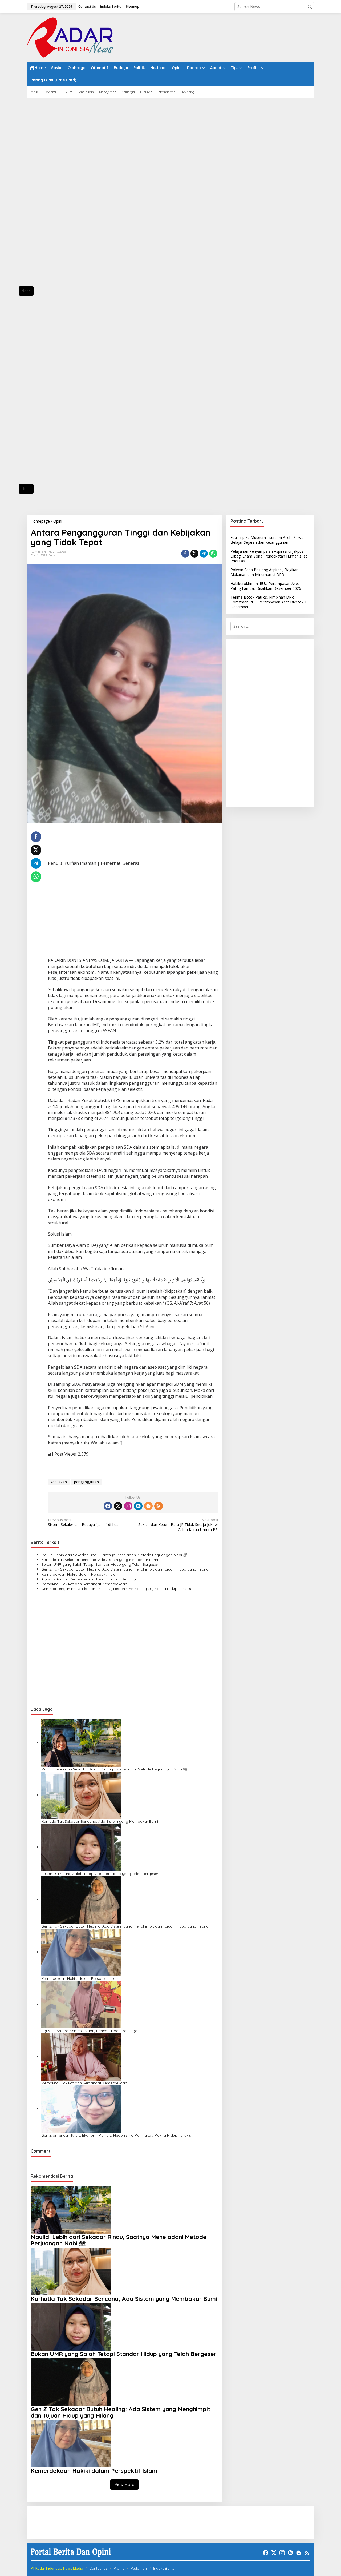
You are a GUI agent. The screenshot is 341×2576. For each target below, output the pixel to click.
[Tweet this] (194, 554)
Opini (34, 555)
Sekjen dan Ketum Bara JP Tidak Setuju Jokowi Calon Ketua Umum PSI (178, 1525)
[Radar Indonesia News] (70, 37)
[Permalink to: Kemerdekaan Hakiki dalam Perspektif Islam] (81, 1952)
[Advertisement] (51, 195)
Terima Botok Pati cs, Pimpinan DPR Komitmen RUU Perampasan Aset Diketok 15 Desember (270, 602)
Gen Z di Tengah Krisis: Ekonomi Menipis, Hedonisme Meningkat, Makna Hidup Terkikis (116, 1589)
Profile (119, 2568)
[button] (310, 7)
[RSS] (159, 1506)
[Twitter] (118, 1506)
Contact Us (98, 2568)
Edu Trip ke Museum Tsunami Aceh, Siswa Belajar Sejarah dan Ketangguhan (267, 540)
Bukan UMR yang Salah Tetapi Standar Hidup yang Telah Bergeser (100, 1564)
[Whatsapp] (213, 554)
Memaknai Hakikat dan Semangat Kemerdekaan (84, 1584)
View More (124, 2484)
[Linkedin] (138, 1506)
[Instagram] (128, 1506)
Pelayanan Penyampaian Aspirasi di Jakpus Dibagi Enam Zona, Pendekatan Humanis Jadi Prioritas (269, 556)
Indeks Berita (164, 2568)
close (26, 291)
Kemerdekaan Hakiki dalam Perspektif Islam (80, 1574)
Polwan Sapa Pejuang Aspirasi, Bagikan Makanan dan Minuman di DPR (264, 572)
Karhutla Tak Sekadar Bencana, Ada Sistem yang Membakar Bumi (100, 1560)
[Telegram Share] (204, 554)
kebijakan (59, 1482)
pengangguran (86, 1482)
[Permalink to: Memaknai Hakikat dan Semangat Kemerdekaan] (81, 2056)
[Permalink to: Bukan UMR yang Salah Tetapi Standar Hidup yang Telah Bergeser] (81, 1847)
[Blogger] (148, 1506)
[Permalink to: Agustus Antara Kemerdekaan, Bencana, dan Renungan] (81, 2004)
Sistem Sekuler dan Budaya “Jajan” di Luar (84, 1522)
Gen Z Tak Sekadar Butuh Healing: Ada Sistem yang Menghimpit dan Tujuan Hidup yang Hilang (125, 1569)
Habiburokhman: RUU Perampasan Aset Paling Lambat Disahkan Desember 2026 (266, 586)
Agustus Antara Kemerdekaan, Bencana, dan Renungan (90, 1579)
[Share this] (185, 554)
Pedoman (139, 2568)
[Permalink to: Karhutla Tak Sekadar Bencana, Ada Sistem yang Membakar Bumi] (81, 1795)
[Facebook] (108, 1506)
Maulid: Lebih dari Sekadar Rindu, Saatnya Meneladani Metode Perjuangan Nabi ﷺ (114, 1555)
